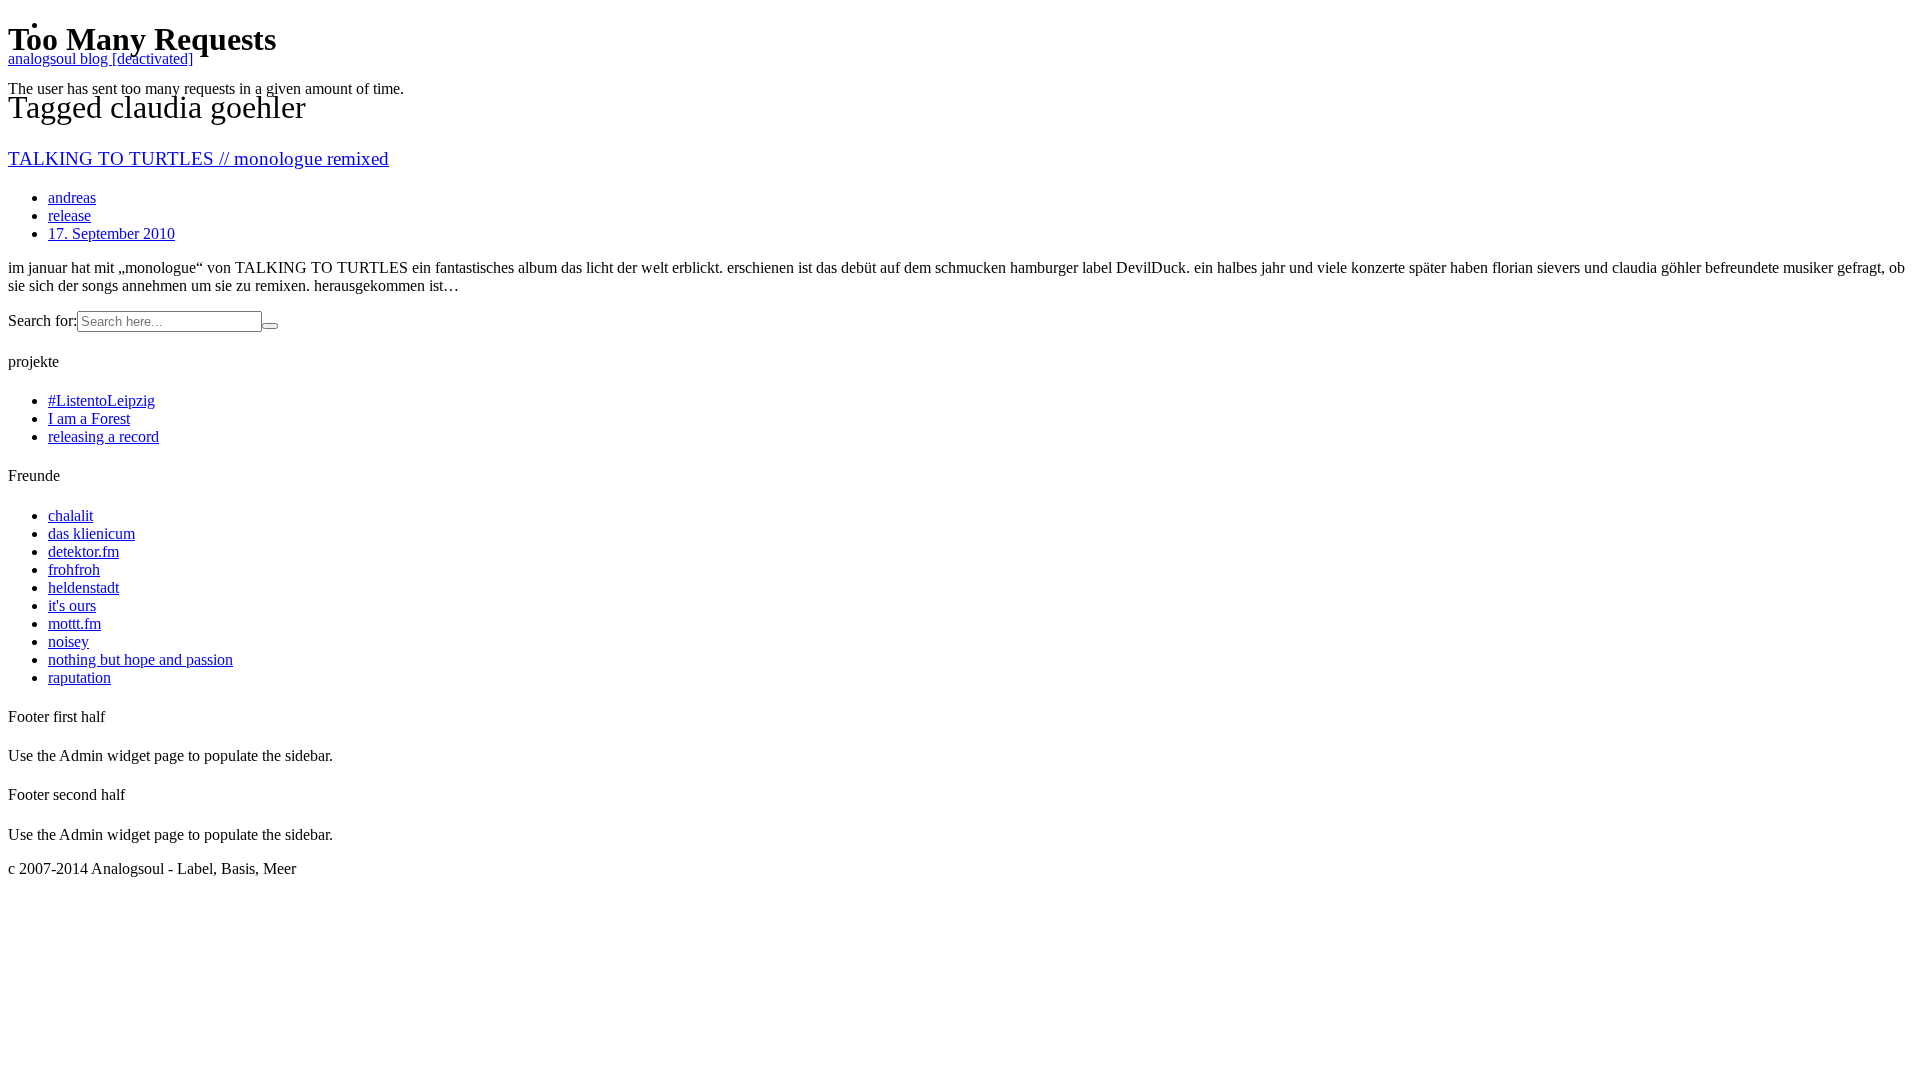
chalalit (70, 515)
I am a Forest (89, 418)
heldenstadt (83, 587)
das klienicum (91, 533)
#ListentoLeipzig (101, 400)
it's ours (72, 605)
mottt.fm (74, 623)
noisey (68, 641)
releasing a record (103, 436)
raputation (79, 677)
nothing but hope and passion (140, 659)
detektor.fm (83, 551)
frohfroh (74, 569)
